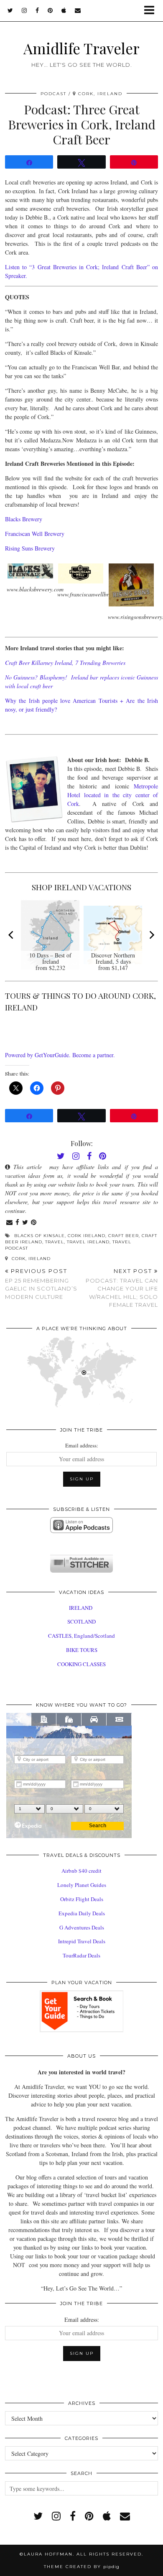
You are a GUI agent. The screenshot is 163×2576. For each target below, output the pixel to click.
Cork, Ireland (30, 1259)
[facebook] (37, 10)
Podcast (53, 94)
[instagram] (24, 10)
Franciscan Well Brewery (35, 534)
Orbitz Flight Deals (82, 1899)
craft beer (124, 1236)
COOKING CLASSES (81, 1664)
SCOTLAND (81, 1621)
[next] (151, 935)
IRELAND (81, 1608)
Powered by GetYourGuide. (38, 1055)
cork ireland (87, 1236)
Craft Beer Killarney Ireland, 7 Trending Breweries (65, 663)
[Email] (78, 10)
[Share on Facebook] (18, 1223)
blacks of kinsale (39, 1236)
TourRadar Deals (81, 1955)
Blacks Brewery (24, 519)
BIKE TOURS (82, 1650)
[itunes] (107, 2516)
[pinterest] (50, 10)
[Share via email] (10, 1223)
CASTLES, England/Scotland (81, 1636)
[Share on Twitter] (25, 1223)
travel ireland (88, 1242)
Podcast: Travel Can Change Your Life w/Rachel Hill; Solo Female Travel (122, 1288)
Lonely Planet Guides (82, 1885)
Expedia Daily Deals (82, 1913)
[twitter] (10, 10)
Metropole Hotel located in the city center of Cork (113, 795)
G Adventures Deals (82, 1927)
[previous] (12, 935)
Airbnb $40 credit (81, 1871)
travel (55, 1242)
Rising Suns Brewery (30, 548)
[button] (152, 11)
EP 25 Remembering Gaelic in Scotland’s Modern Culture (41, 1284)
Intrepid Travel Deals (82, 1941)
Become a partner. (94, 1055)
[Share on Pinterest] (34, 1223)
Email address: (82, 1445)
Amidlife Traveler (81, 48)
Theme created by (82, 2567)
